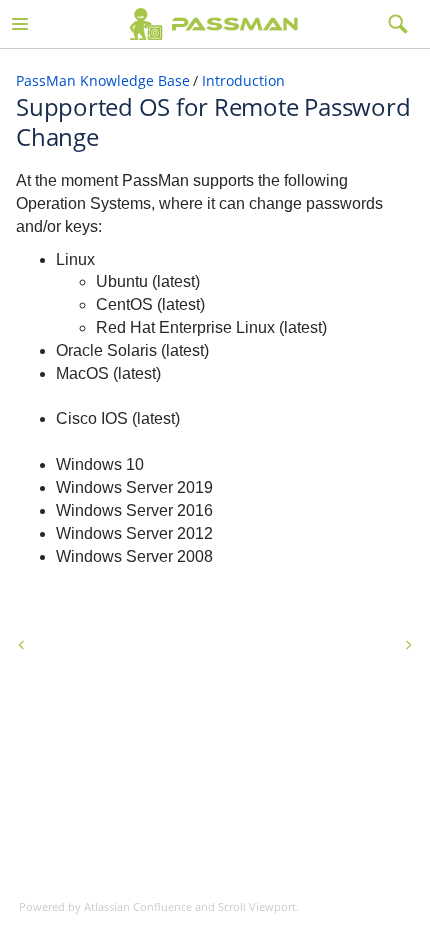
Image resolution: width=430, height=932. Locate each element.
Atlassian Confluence (138, 906)
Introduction (243, 80)
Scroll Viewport (257, 906)
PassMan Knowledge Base (103, 80)
